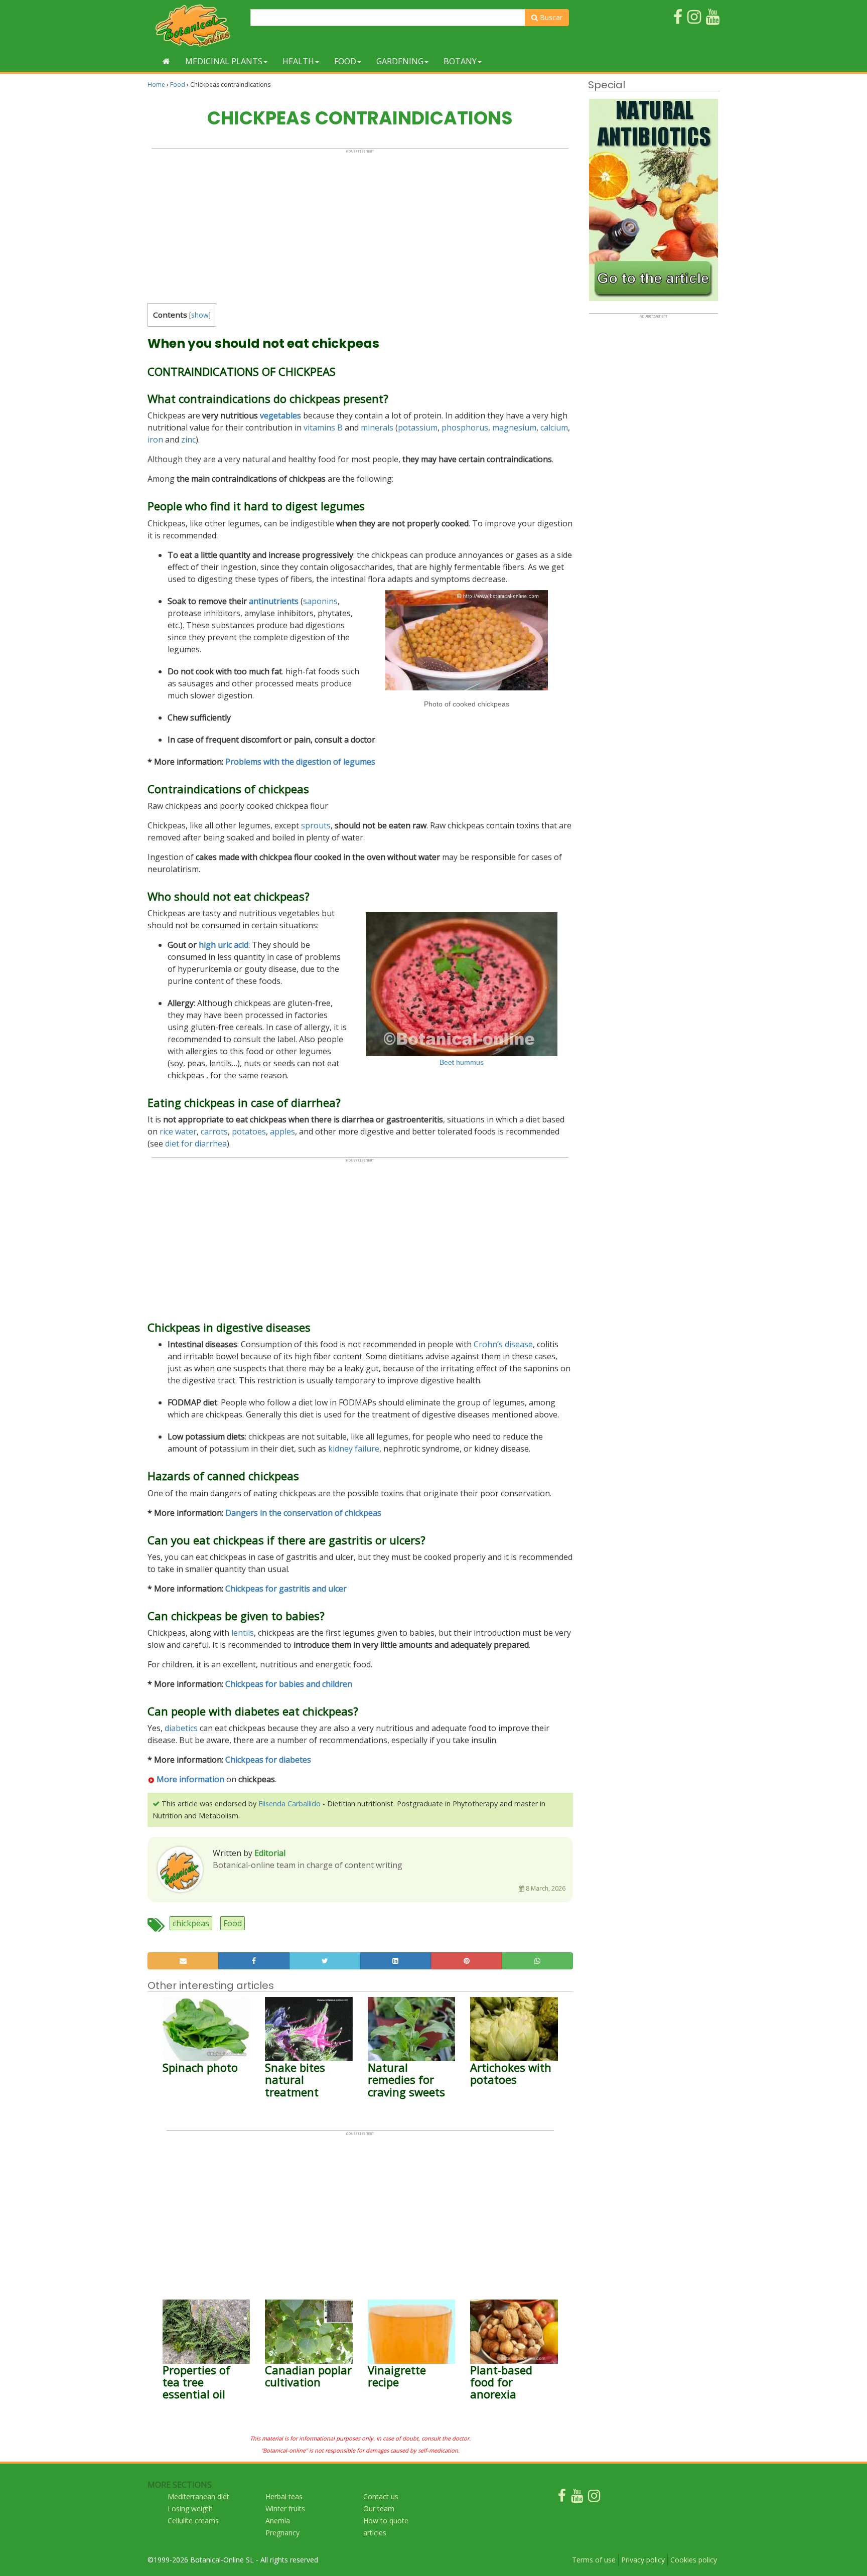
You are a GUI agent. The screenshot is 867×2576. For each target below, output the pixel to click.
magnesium (514, 427)
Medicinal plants (224, 61)
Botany (460, 61)
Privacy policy (643, 2560)
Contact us (381, 2496)
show (200, 315)
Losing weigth (190, 2509)
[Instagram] (594, 2498)
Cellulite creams (193, 2521)
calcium (554, 427)
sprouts (316, 825)
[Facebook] (562, 2498)
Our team (379, 2509)
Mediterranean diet (198, 2496)
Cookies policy (694, 2560)
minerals (377, 427)
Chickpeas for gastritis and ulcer (286, 1589)
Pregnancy (282, 2533)
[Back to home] (166, 61)
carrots (214, 1131)
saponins (320, 601)
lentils (243, 1633)
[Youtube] (577, 2498)
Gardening (400, 61)
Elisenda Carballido (290, 1804)
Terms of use (594, 2560)
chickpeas (191, 1923)
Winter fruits (285, 2509)
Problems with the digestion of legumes (300, 762)
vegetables (280, 415)
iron (155, 440)
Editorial (270, 1853)
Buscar (550, 17)
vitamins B (323, 427)
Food (345, 61)
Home (156, 85)
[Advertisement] (360, 224)
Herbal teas (284, 2496)
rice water (178, 1131)
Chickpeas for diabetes (268, 1760)
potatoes (249, 1131)
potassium (418, 427)
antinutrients (274, 601)
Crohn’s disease (503, 1344)
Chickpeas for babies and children (289, 1684)
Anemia (278, 2521)
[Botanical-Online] (195, 25)
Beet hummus (462, 1062)
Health (298, 61)
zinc (188, 440)
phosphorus (465, 427)
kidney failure (354, 1449)
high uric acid (224, 945)
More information (190, 1779)
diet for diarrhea (196, 1143)
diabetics (181, 1728)
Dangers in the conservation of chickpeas (303, 1513)
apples (282, 1131)
